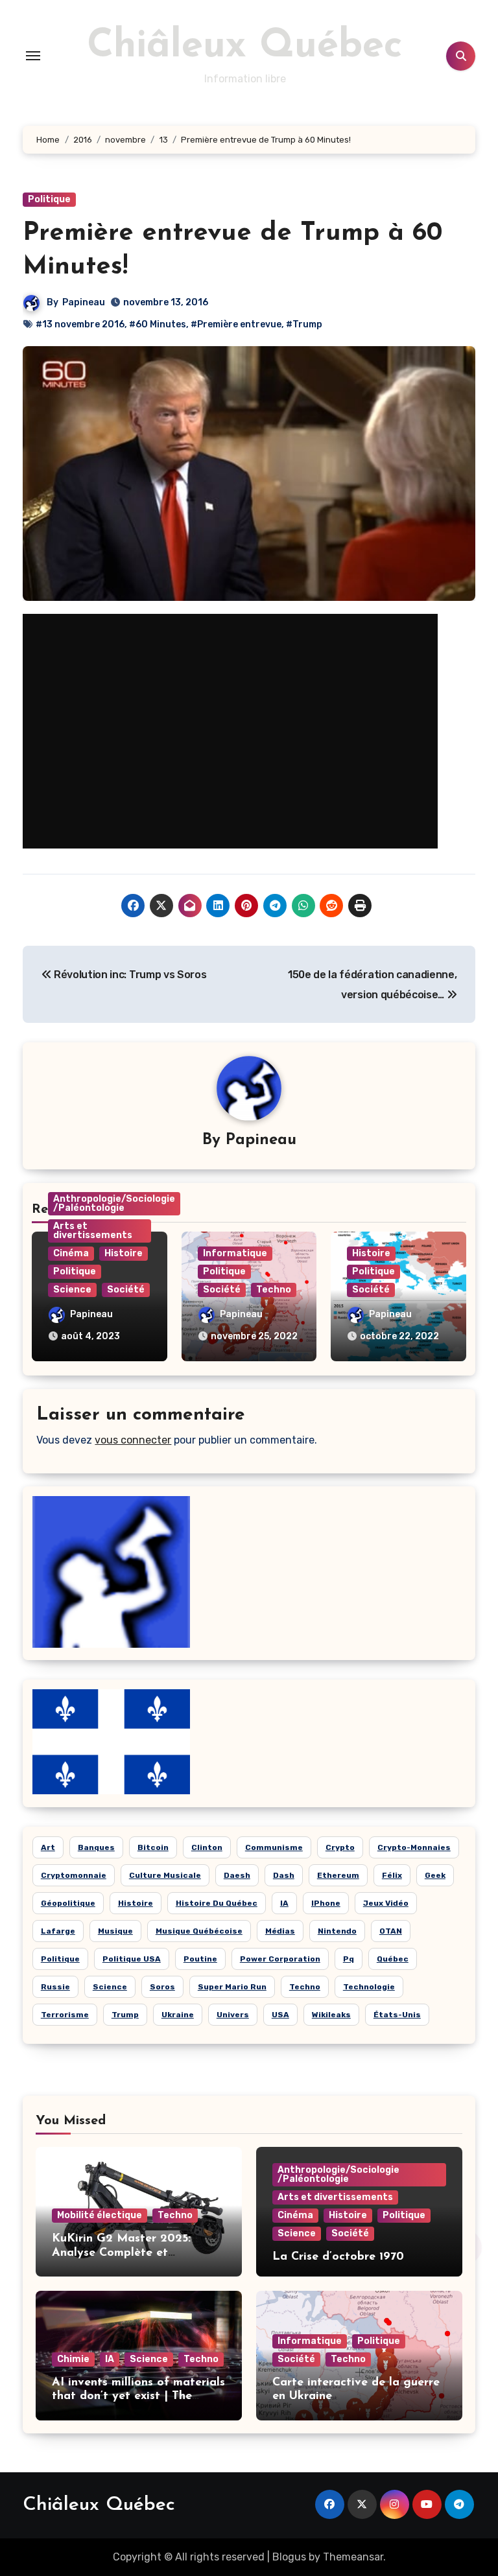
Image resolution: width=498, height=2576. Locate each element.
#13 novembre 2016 (80, 324)
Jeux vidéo (386, 1903)
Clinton (207, 1847)
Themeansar (353, 2557)
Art (48, 1847)
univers (233, 2015)
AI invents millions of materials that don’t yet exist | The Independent (138, 2397)
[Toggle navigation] (33, 56)
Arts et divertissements (93, 1231)
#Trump (304, 324)
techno (305, 1987)
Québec (393, 1959)
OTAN (391, 1931)
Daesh (237, 1875)
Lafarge (58, 1931)
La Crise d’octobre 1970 (338, 2257)
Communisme (274, 1847)
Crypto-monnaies (414, 1847)
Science (72, 1290)
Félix (392, 1875)
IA (284, 1903)
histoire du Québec (217, 1903)
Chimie (73, 2359)
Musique (115, 1931)
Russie (55, 1987)
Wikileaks (331, 2015)
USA (280, 2015)
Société (126, 1290)
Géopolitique (68, 1903)
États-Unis (397, 2015)
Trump (125, 2015)
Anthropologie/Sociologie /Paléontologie (114, 1203)
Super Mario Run (232, 1987)
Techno (274, 1290)
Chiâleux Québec (245, 47)
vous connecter (133, 1440)
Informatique (235, 1253)
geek (435, 1875)
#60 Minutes (158, 324)
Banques (96, 1847)
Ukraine (178, 2015)
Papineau (84, 302)
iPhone (326, 1903)
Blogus (289, 2557)
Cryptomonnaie (74, 1875)
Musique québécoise (199, 1931)
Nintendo (337, 1931)
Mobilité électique (100, 2215)
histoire (136, 1903)
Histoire (124, 1253)
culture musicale (165, 1875)
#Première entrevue (236, 324)
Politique (49, 199)
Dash (284, 1875)
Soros (162, 1987)
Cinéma (71, 1253)
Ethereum (338, 1875)
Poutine (200, 1959)
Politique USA (132, 1959)
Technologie (369, 1987)
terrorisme (65, 2015)
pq (349, 1959)
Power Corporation (280, 1959)
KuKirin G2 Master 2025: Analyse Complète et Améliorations (121, 2253)
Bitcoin (153, 1847)
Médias (280, 1931)
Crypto (340, 1847)
